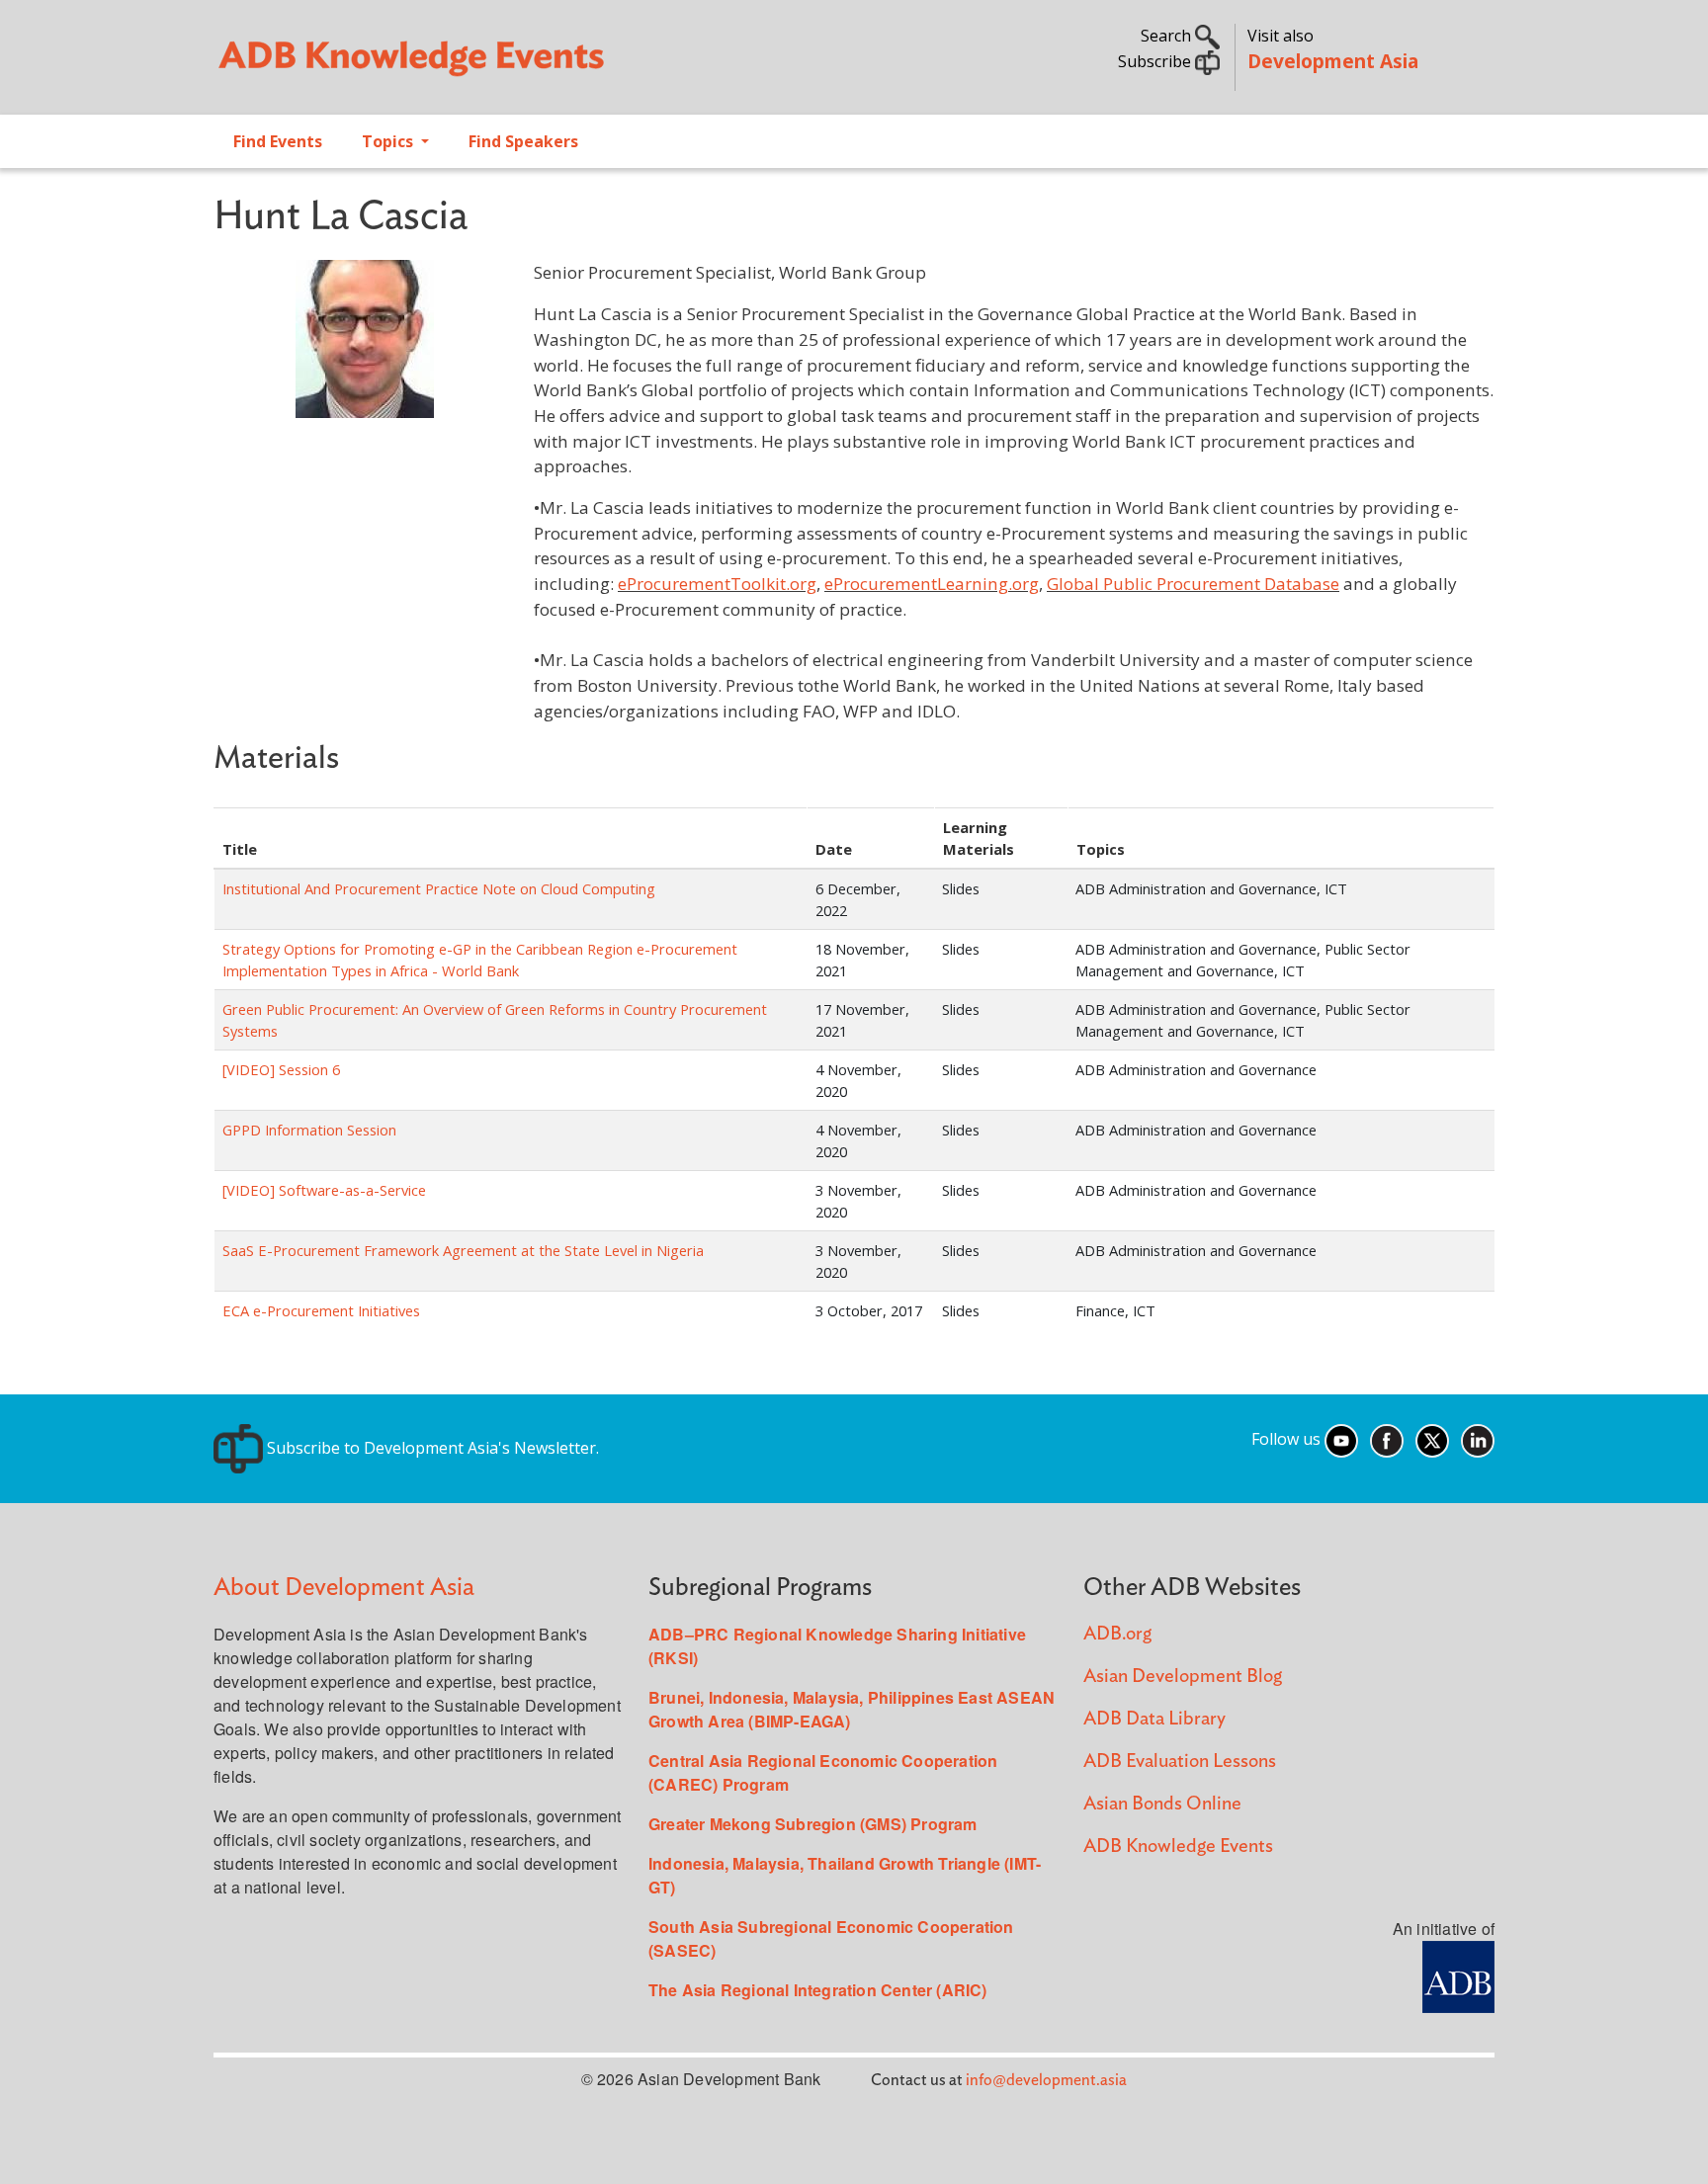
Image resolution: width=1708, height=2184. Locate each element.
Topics (389, 141)
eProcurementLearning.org (932, 584)
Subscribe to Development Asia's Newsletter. (431, 1448)
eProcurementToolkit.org (717, 584)
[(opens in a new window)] (1458, 1975)
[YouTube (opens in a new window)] (1341, 1440)
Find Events (278, 141)
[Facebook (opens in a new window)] (1387, 1440)
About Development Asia (344, 1588)
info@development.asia (1046, 2080)
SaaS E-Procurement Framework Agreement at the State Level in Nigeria (463, 1250)
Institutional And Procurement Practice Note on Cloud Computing (439, 888)
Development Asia (1333, 61)
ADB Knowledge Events (1178, 1847)
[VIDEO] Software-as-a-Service (324, 1190)
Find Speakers (523, 141)
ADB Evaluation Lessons (1180, 1762)
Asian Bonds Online (1162, 1804)
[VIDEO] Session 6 (281, 1069)
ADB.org (1117, 1634)
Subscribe (1156, 61)
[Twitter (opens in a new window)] (1432, 1440)
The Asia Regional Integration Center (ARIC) (818, 1990)
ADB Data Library (1154, 1719)
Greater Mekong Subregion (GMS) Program (813, 1824)
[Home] (524, 65)
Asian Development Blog (1183, 1677)
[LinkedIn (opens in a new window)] (1478, 1440)
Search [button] (1168, 36)
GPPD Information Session (309, 1130)
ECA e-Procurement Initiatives (321, 1310)
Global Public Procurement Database (1193, 584)
